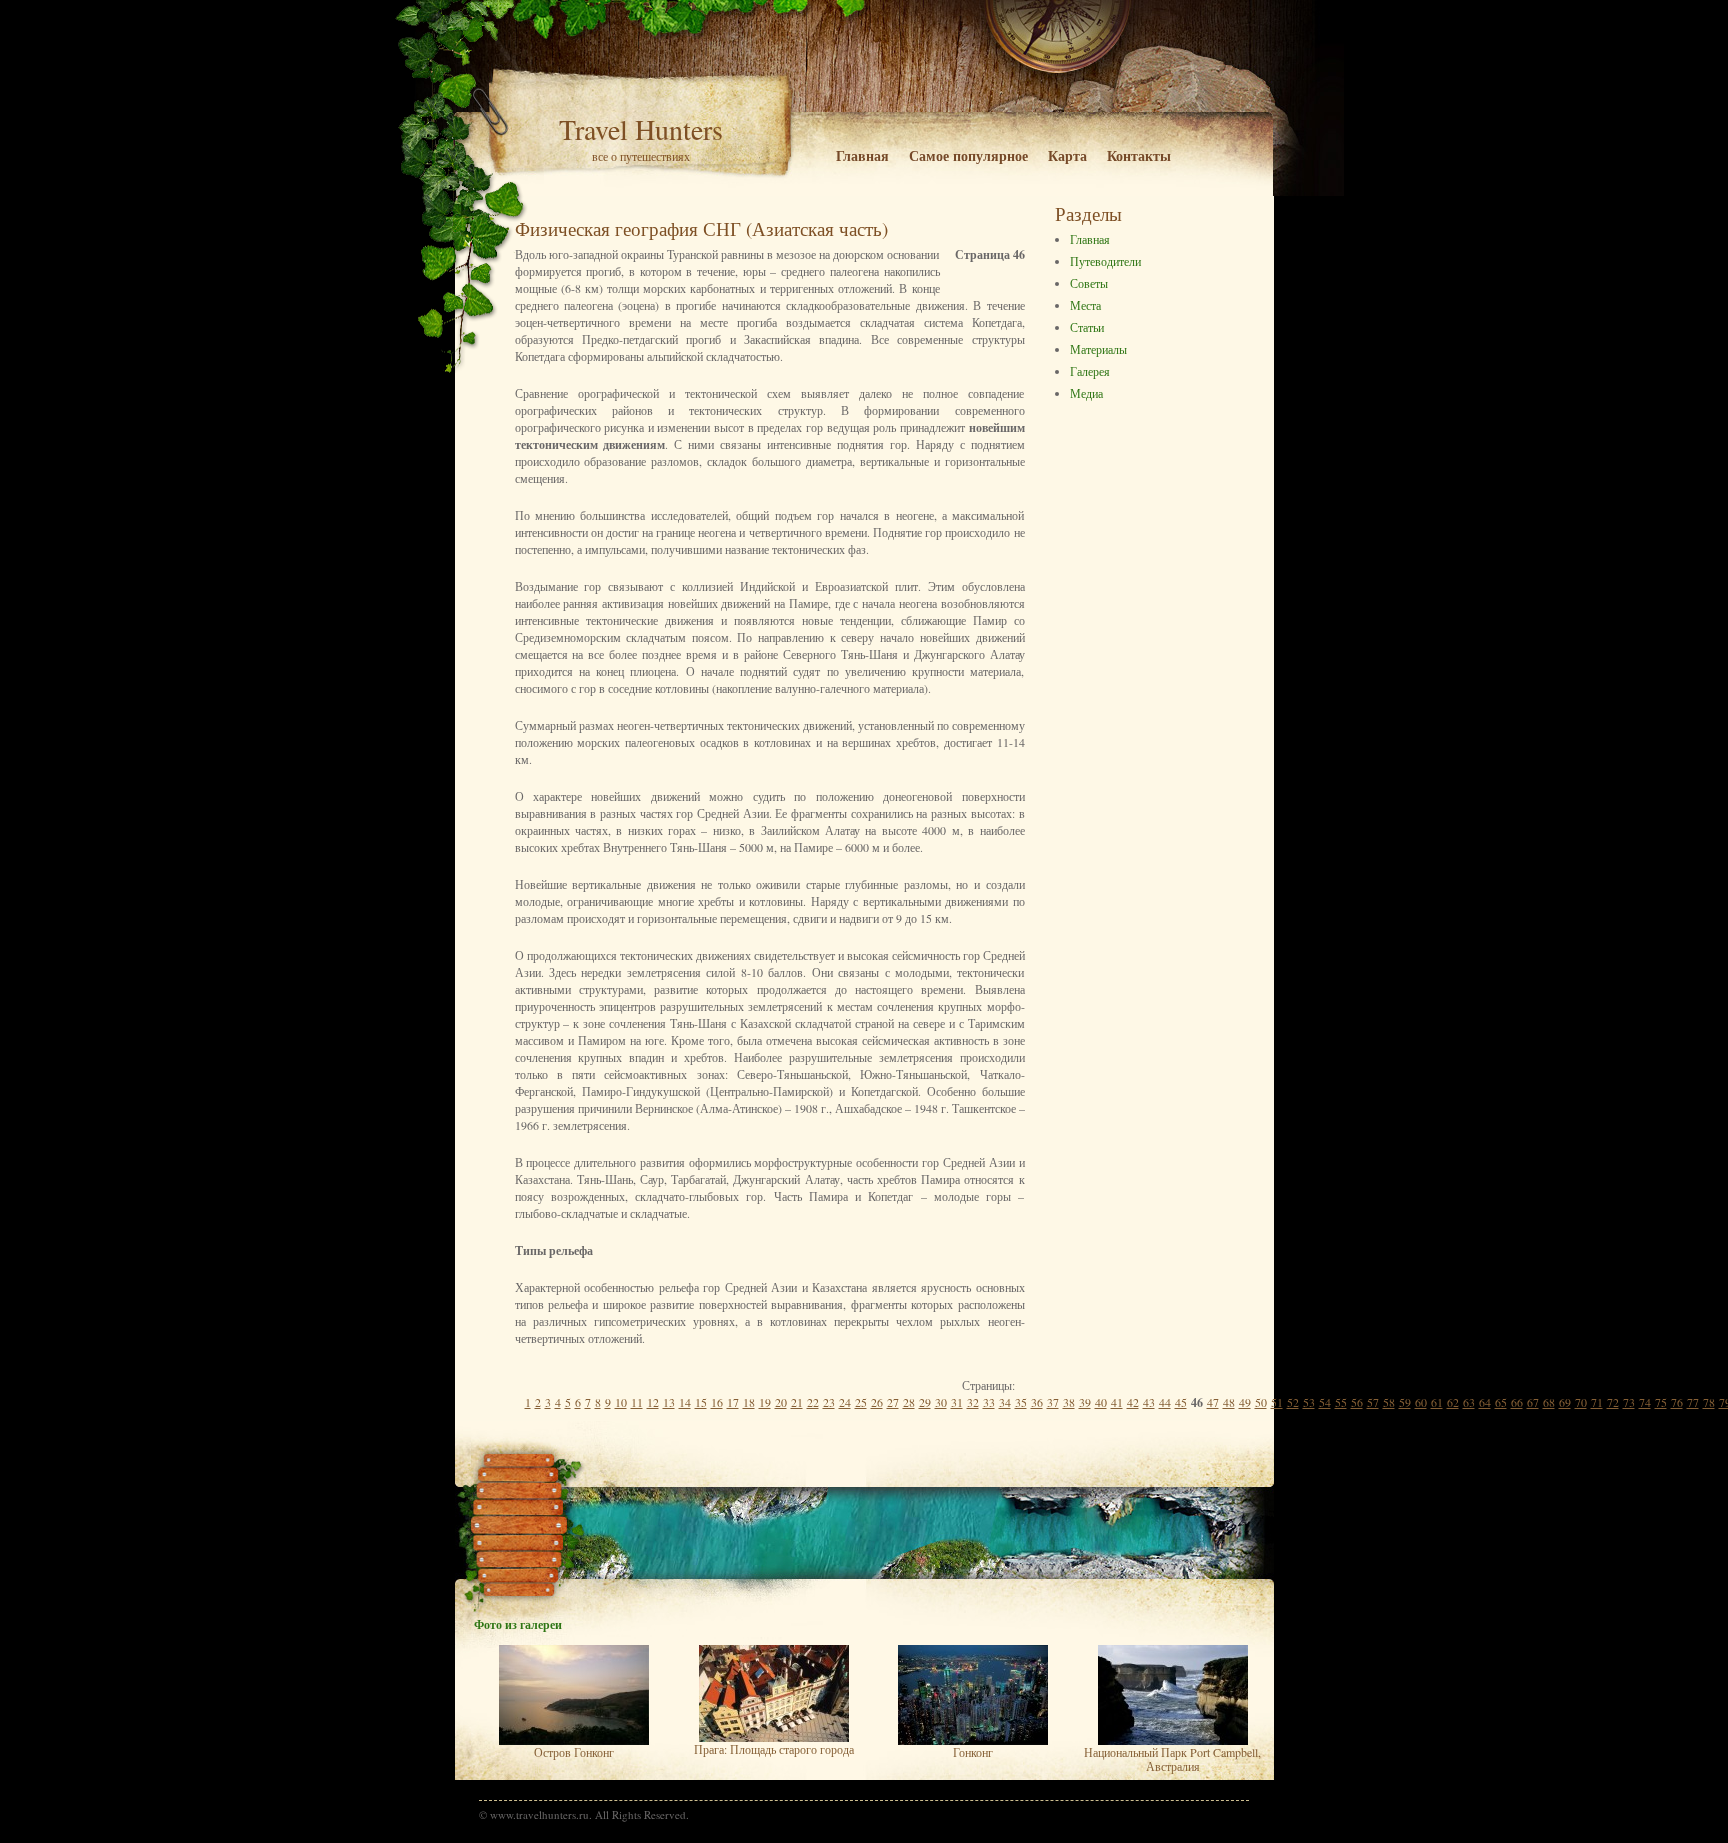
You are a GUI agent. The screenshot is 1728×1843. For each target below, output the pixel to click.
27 (893, 1402)
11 (637, 1402)
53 (1309, 1402)
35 (1021, 1402)
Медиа (1086, 393)
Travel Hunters (641, 129)
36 (1037, 1402)
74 (1645, 1402)
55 (1341, 1402)
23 (829, 1402)
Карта (1067, 155)
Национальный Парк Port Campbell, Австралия (1172, 1759)
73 (1629, 1402)
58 (1389, 1402)
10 (621, 1402)
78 (1709, 1402)
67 (1533, 1402)
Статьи (1087, 327)
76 (1677, 1402)
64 (1485, 1402)
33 (989, 1402)
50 (1261, 1402)
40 (1101, 1402)
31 (957, 1402)
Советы (1089, 283)
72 (1613, 1402)
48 (1229, 1402)
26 (877, 1402)
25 (861, 1402)
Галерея (1090, 371)
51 (1277, 1402)
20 (781, 1402)
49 (1245, 1402)
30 (941, 1402)
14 (685, 1402)
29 (925, 1402)
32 (973, 1402)
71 (1597, 1402)
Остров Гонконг (574, 1752)
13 (669, 1402)
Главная (862, 155)
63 (1469, 1402)
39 (1085, 1402)
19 (765, 1402)
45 (1181, 1402)
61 (1437, 1402)
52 (1293, 1402)
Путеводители (1105, 261)
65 (1501, 1402)
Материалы (1098, 349)
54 (1325, 1402)
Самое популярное (968, 155)
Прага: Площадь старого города (774, 1749)
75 (1661, 1402)
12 (653, 1402)
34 (1005, 1402)
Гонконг (973, 1752)
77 (1693, 1402)
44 (1165, 1402)
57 (1373, 1402)
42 (1133, 1402)
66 (1517, 1402)
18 (749, 1402)
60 (1421, 1402)
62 (1453, 1402)
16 (717, 1402)
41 (1117, 1402)
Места (1085, 305)
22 (813, 1402)
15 (701, 1402)
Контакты (1139, 155)
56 (1357, 1402)
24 (845, 1402)
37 (1053, 1402)
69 (1565, 1402)
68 (1549, 1402)
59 (1405, 1402)
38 (1069, 1402)
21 (797, 1402)
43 (1149, 1402)
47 (1213, 1402)
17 (733, 1402)
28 (909, 1402)
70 (1581, 1402)
